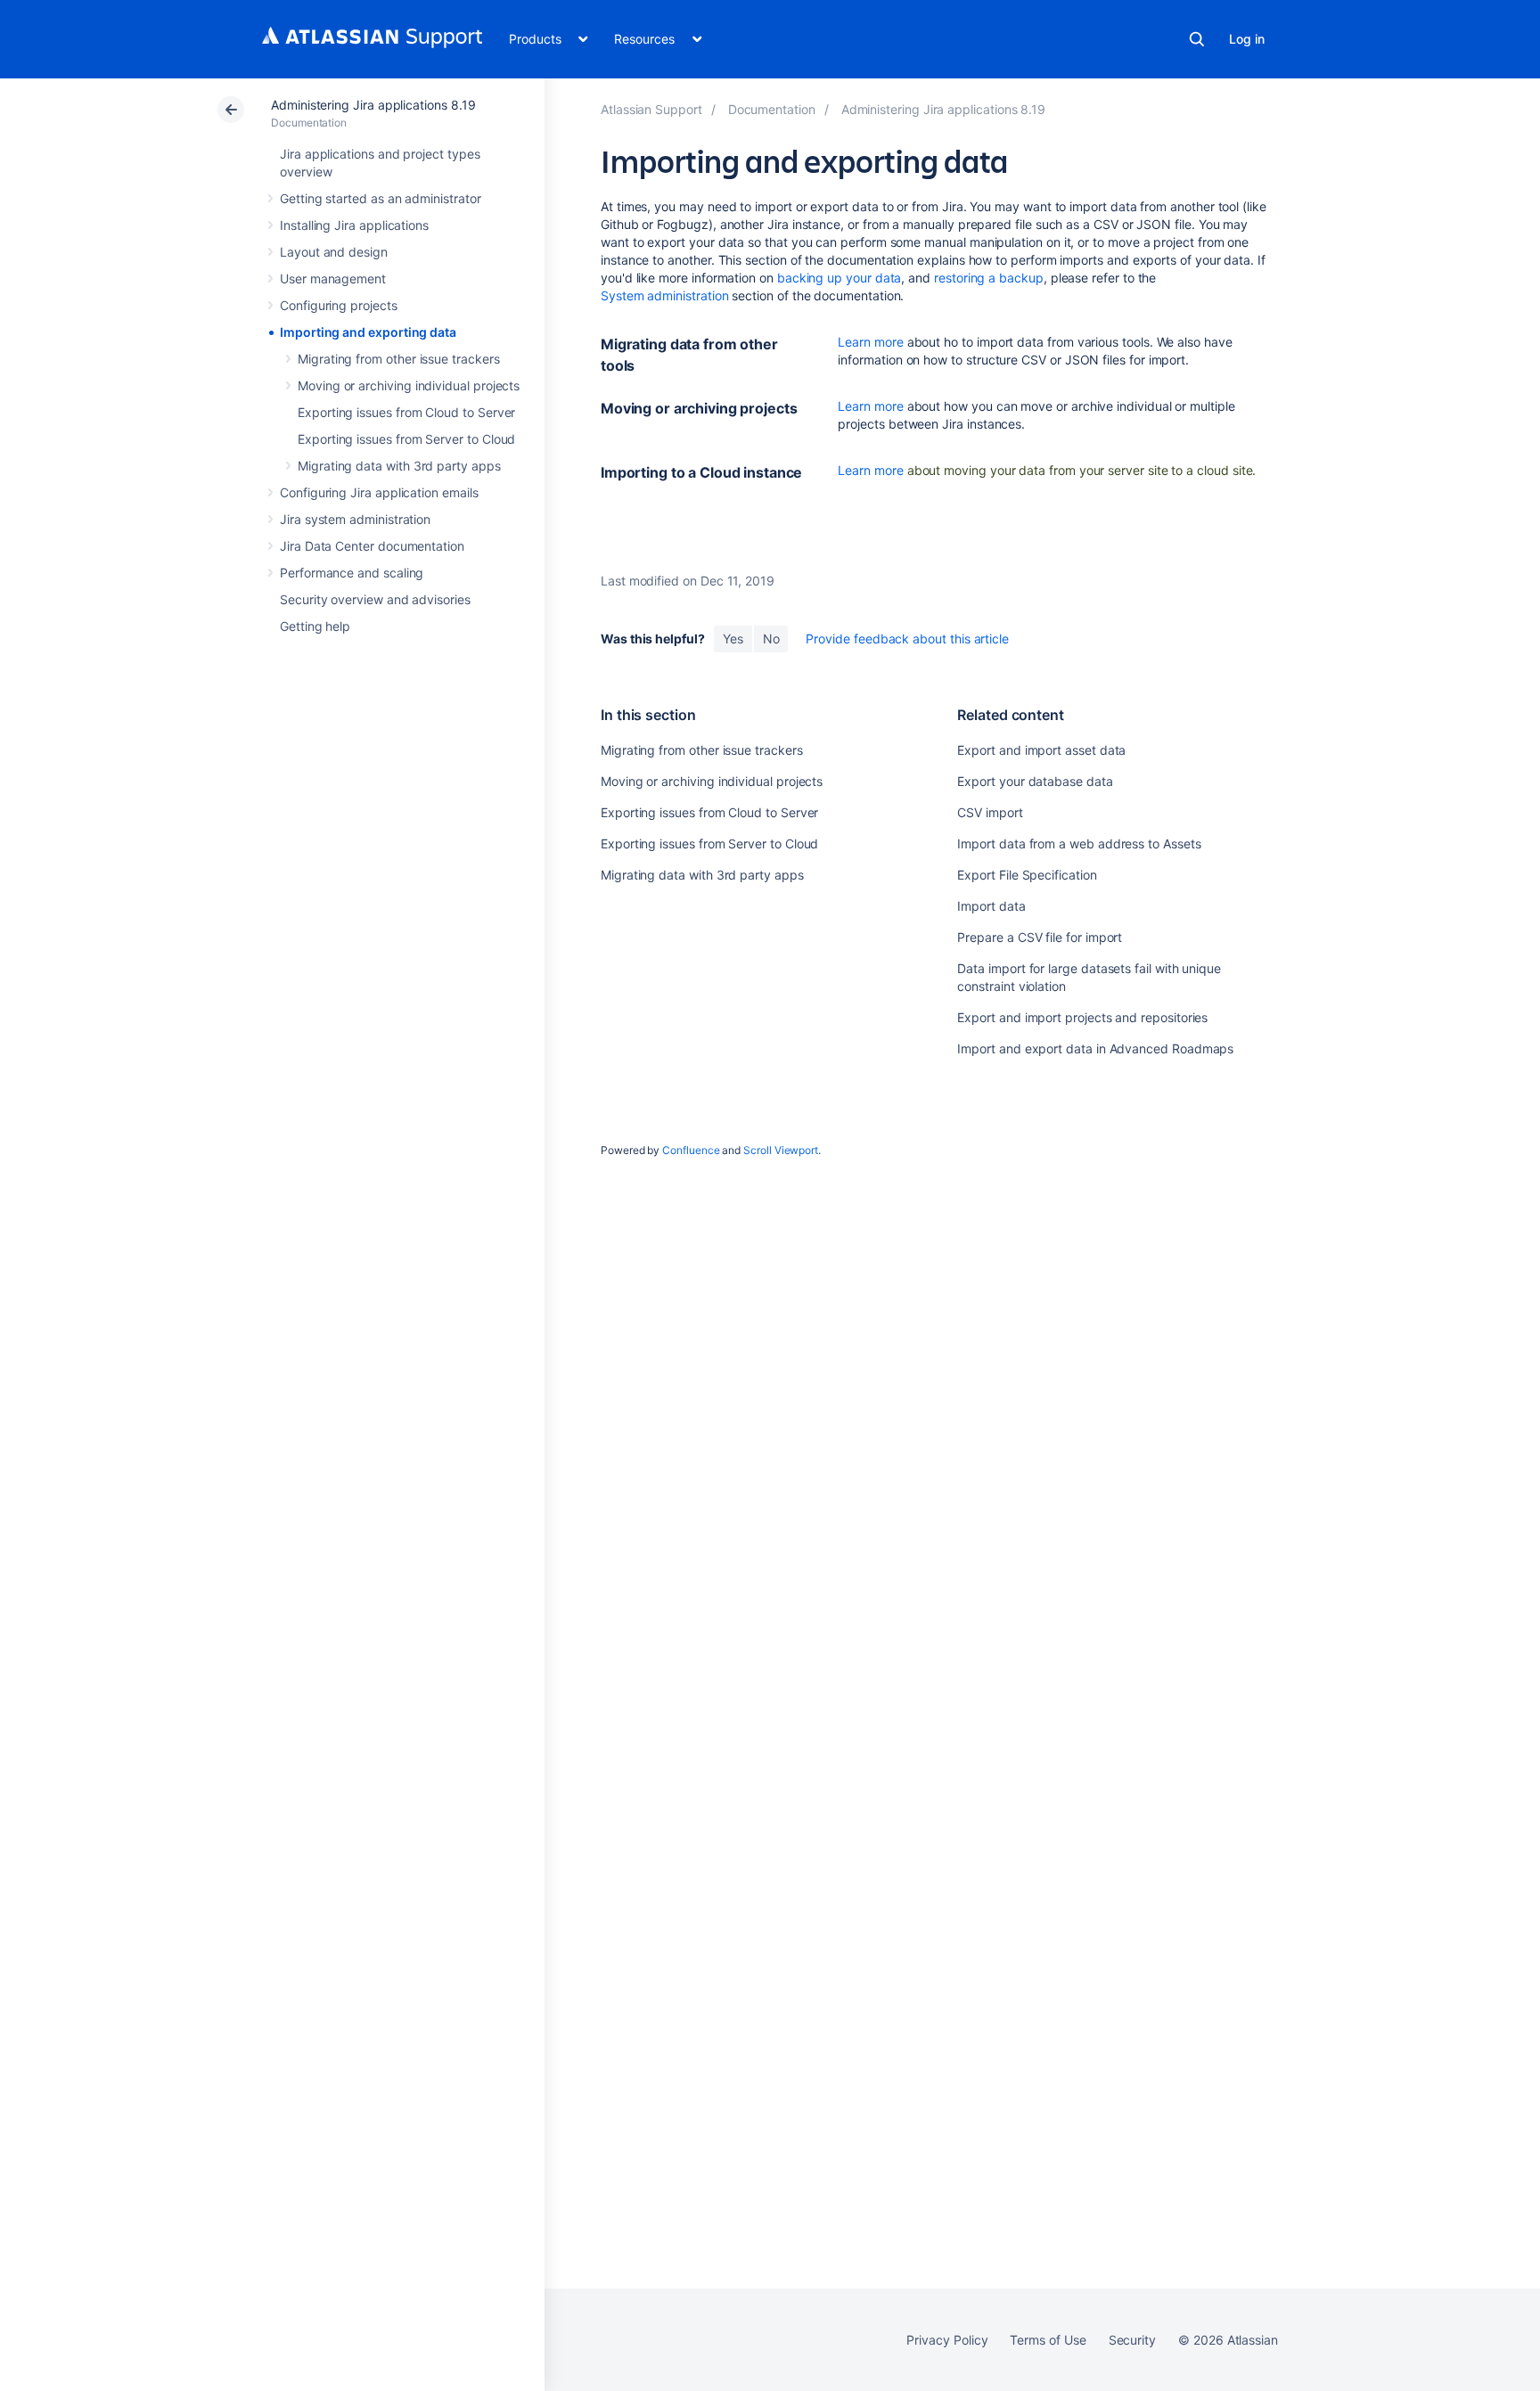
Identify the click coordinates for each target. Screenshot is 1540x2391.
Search (1197, 39)
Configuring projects (339, 305)
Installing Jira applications (354, 225)
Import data (991, 906)
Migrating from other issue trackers (399, 359)
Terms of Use (1048, 2340)
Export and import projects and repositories (1082, 1017)
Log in (1247, 39)
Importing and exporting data (368, 332)
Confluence (691, 1150)
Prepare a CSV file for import (1040, 937)
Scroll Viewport (781, 1150)
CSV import (990, 812)
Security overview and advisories (375, 599)
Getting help (315, 626)
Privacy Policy (947, 2340)
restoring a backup (989, 278)
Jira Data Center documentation (372, 546)
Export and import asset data (1041, 750)
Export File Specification (1027, 875)
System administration (665, 295)
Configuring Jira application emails (379, 492)
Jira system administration (355, 519)
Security (1132, 2340)
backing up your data (840, 278)
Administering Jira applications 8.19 (373, 105)
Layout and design (334, 252)
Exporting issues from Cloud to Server (406, 412)
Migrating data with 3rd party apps (399, 466)
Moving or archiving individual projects (409, 385)
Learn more (870, 342)
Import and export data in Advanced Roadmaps (1095, 1048)
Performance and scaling (352, 573)
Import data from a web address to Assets (1079, 843)
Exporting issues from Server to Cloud (406, 439)
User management (333, 278)
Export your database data (1035, 781)
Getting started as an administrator (381, 198)
